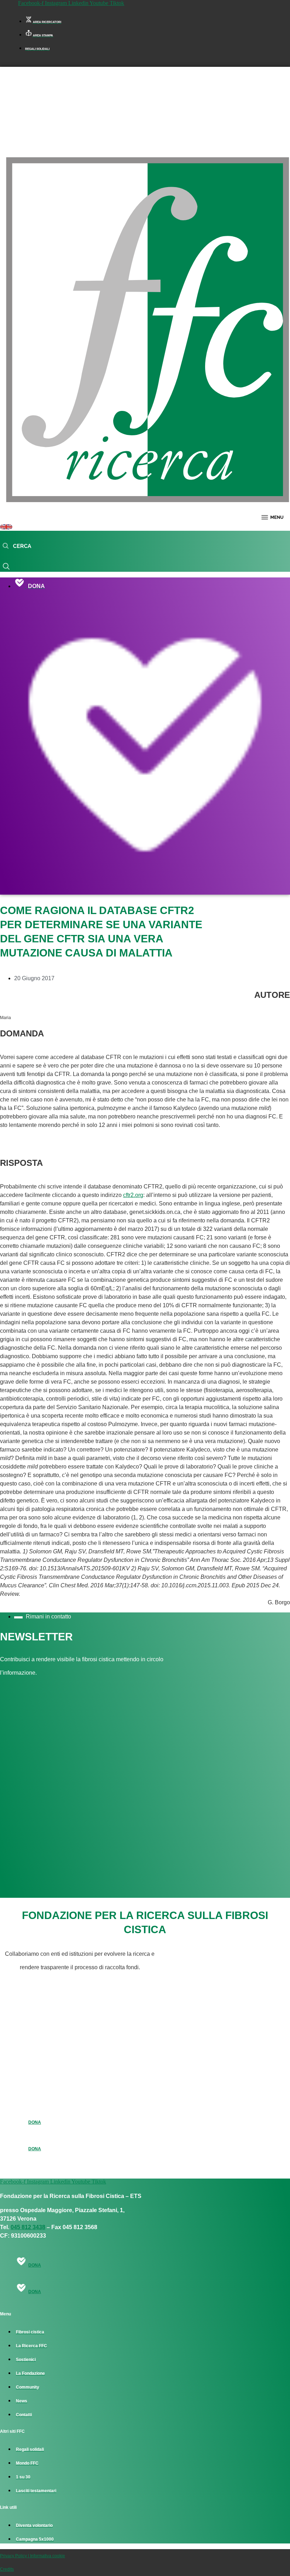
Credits (7, 2569)
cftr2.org (133, 1195)
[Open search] (17, 546)
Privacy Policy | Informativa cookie (33, 2556)
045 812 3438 (28, 2227)
